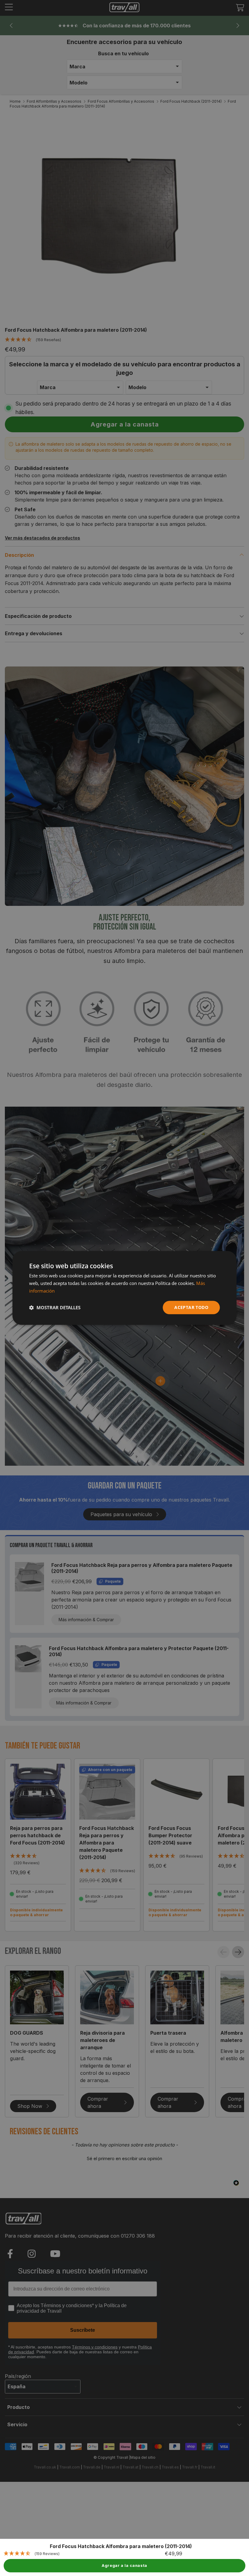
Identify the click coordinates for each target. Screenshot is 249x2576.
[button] (55, 1307)
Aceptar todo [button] (191, 1307)
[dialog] (124, 1288)
